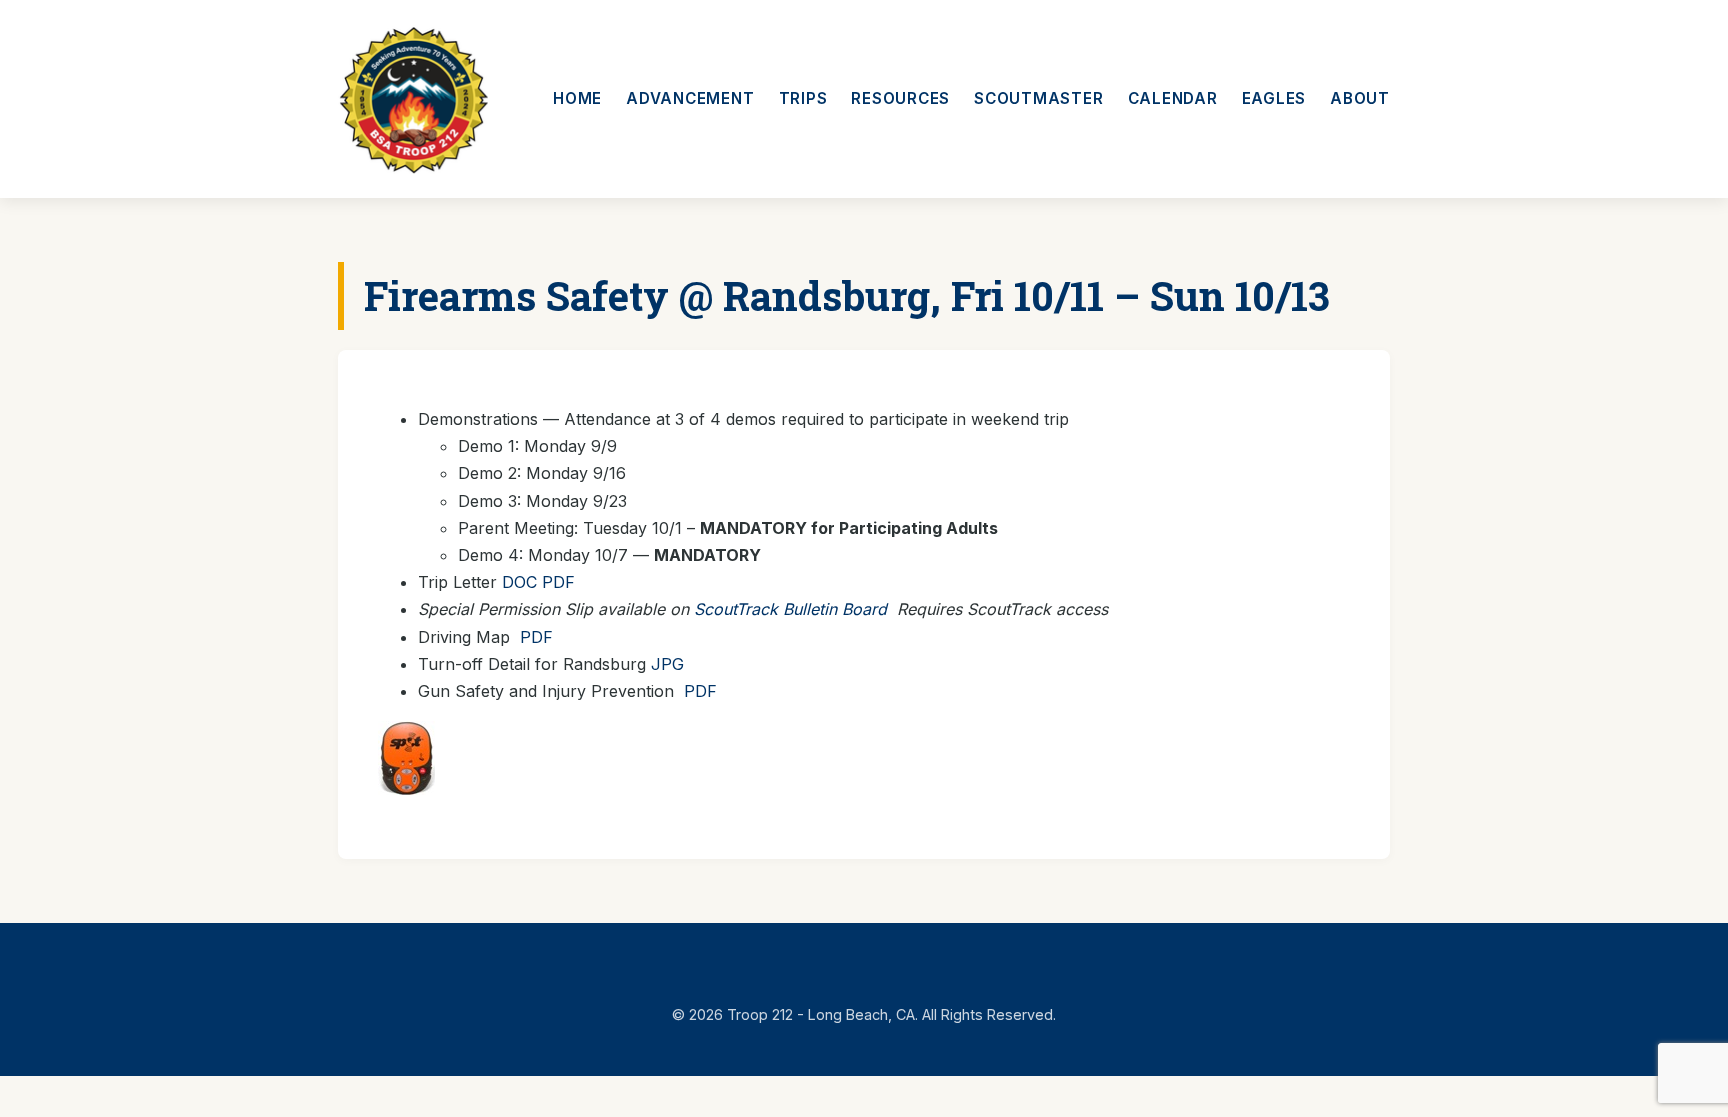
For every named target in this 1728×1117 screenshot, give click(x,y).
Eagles (1274, 98)
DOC (519, 582)
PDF (558, 582)
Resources (900, 98)
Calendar (1173, 98)
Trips (803, 98)
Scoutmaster (1038, 98)
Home (577, 98)
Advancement (690, 98)
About (1360, 98)
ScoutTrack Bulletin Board (790, 609)
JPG (667, 664)
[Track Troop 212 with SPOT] (406, 789)
